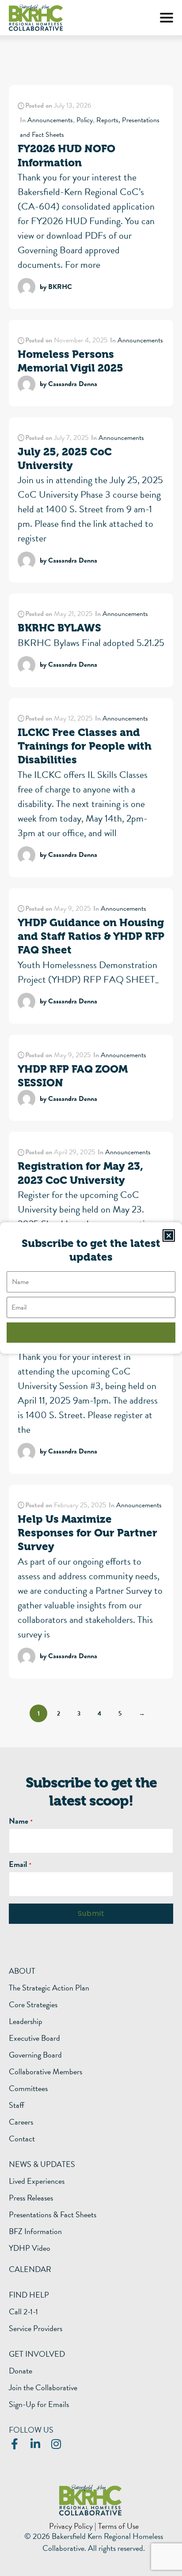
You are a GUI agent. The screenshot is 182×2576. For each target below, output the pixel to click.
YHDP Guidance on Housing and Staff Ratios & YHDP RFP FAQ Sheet (91, 936)
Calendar (30, 2269)
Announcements (50, 120)
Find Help (29, 2295)
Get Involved (37, 2354)
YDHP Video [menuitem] (30, 2248)
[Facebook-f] (14, 2444)
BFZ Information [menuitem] (35, 2231)
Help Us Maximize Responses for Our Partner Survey (87, 1533)
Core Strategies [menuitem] (33, 2005)
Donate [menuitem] (21, 2371)
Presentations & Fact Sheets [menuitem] (53, 2215)
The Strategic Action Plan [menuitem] (49, 1988)
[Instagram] (56, 2444)
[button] (167, 18)
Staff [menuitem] (17, 2105)
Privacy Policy (71, 2526)
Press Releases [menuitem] (31, 2198)
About (22, 1971)
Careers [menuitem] (21, 2122)
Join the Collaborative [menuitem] (43, 2388)
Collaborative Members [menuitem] (45, 2072)
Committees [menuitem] (28, 2088)
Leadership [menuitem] (26, 2021)
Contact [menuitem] (22, 2139)
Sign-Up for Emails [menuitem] (39, 2404)
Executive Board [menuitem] (34, 2038)
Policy (85, 120)
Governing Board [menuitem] (35, 2055)
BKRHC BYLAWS (59, 628)
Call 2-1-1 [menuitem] (23, 2312)
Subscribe (91, 1332)
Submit (91, 1913)
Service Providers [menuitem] (36, 2328)
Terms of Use (118, 2526)
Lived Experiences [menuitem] (37, 2181)
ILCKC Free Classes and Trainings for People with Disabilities (85, 746)
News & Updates (42, 2164)
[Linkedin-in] (35, 2444)
